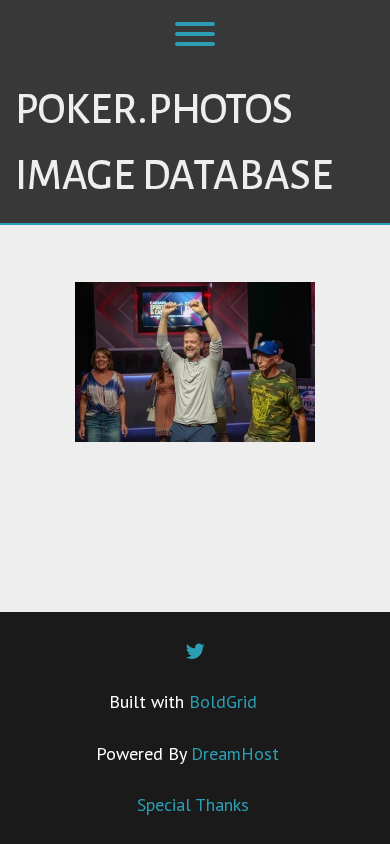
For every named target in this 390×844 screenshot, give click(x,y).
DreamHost (235, 753)
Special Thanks (193, 804)
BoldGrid (223, 701)
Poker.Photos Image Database (174, 143)
